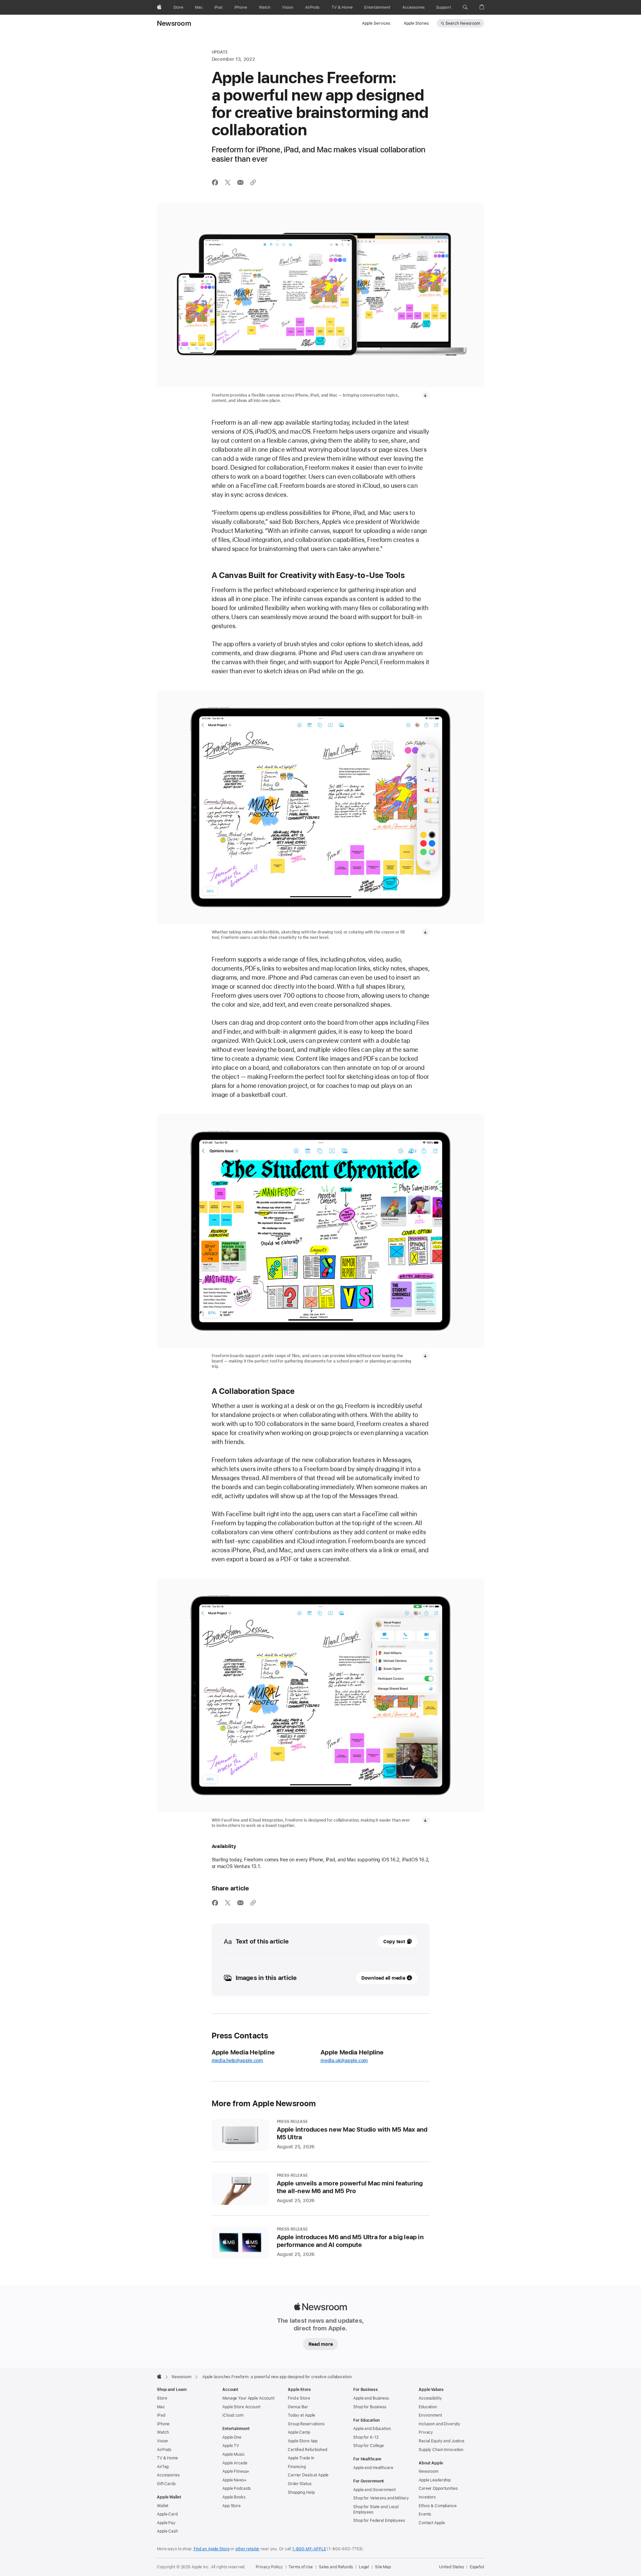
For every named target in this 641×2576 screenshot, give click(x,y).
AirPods (164, 2450)
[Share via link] (253, 182)
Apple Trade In (301, 2458)
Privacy (426, 2432)
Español (477, 2567)
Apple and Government (374, 2490)
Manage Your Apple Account (248, 2398)
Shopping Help (301, 2492)
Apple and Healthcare (373, 2468)
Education (428, 2407)
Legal (364, 2567)
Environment (430, 2415)
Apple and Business (371, 2398)
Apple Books (234, 2497)
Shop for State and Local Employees (376, 2510)
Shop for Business (370, 2407)
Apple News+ (235, 2480)
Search (463, 23)
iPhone (163, 2424)
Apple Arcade (235, 2463)
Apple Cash (167, 2531)
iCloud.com (233, 2415)
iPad (161, 2415)
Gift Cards (166, 2484)
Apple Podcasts (237, 2488)
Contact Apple (432, 2523)
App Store (232, 2506)
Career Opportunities (438, 2488)
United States (451, 2567)
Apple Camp (299, 2432)
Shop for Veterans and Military (381, 2498)
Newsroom (174, 23)
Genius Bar (298, 2407)
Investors (427, 2497)
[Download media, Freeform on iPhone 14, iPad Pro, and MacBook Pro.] (426, 395)
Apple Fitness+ (236, 2471)
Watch (163, 2432)
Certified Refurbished (307, 2450)
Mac (161, 2407)
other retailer (247, 2549)
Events (425, 2514)
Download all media (383, 1978)
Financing (297, 2467)
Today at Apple (301, 2415)
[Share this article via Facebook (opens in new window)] (215, 182)
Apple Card (167, 2514)
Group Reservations (306, 2424)
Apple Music (234, 2454)
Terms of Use (301, 2567)
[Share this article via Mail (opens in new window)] (240, 182)
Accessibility (430, 2398)
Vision (162, 2441)
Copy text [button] (394, 1942)
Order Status (300, 2484)
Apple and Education (372, 2429)
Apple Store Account (241, 2407)
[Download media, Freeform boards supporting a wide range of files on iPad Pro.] (426, 1356)
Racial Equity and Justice (442, 2441)
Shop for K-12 (366, 2437)
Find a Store (299, 2398)
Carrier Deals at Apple (308, 2475)
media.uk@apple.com (344, 2060)
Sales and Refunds (336, 2567)
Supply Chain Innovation (441, 2450)
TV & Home (167, 2458)
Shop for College (369, 2446)
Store (162, 2398)
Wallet (163, 2506)
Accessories (168, 2475)
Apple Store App (303, 2441)
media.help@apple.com (238, 2060)
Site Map (383, 2567)
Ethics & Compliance (438, 2506)
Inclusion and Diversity (440, 2424)
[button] (465, 7)
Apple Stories (416, 23)
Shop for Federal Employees (379, 2521)
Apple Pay (166, 2523)
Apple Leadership (435, 2480)
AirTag (163, 2467)
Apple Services (376, 23)
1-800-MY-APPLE (309, 2549)
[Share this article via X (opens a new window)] (228, 182)
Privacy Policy (269, 2567)
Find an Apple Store (212, 2549)
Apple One (232, 2437)
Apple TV (231, 2446)
